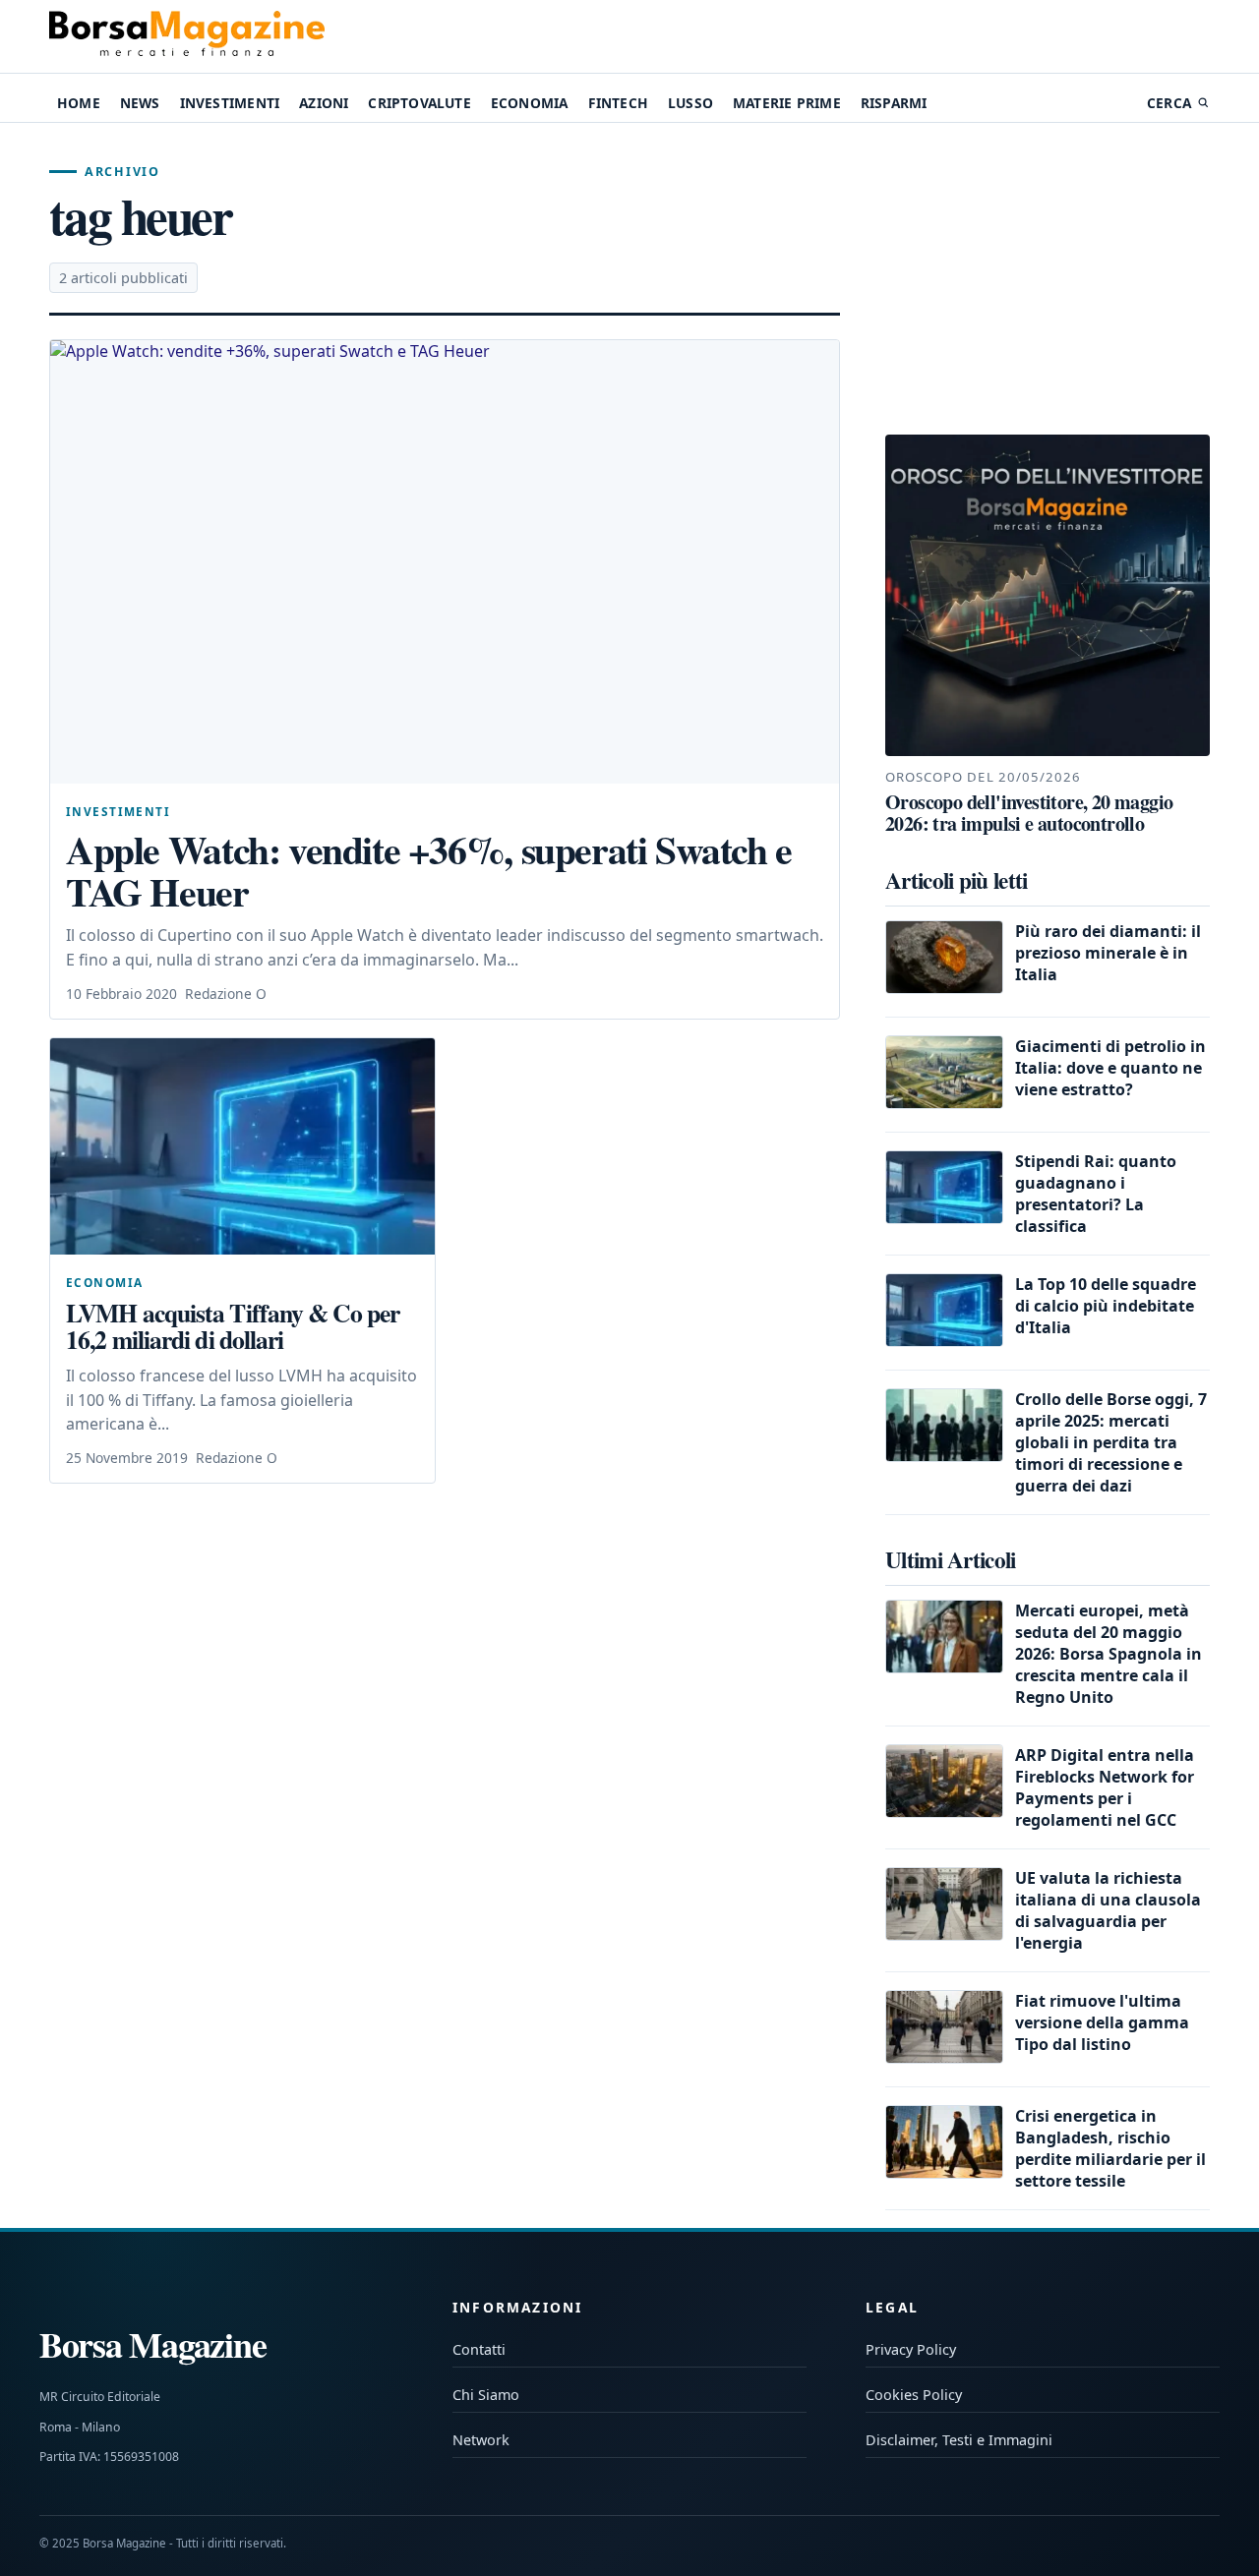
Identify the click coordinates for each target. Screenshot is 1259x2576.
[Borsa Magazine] (187, 36)
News (140, 103)
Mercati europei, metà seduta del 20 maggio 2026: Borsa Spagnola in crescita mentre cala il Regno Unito (1109, 1654)
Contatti (479, 2349)
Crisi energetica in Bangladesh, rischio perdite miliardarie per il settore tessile (1110, 2148)
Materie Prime (787, 103)
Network (481, 2440)
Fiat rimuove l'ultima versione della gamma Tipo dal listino (1102, 2022)
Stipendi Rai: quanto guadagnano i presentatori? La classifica (1096, 1194)
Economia (530, 103)
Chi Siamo (486, 2395)
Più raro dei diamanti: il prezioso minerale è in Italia (1108, 953)
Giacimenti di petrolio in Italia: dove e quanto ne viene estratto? (1110, 1068)
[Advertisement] (1048, 279)
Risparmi (894, 103)
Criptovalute (419, 103)
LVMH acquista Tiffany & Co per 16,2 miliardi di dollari (233, 1326)
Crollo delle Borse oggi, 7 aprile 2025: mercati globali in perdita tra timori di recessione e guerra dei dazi (1111, 1442)
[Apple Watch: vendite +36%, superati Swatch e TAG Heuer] (445, 562)
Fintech (618, 103)
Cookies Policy (914, 2395)
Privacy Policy (911, 2349)
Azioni (324, 103)
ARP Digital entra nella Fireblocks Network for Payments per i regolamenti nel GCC (1105, 1787)
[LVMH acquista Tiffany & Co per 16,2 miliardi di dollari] (242, 1146)
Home (79, 103)
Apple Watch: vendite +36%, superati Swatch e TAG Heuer (429, 871)
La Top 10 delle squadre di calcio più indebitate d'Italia (1106, 1306)
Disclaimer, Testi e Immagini (959, 2440)
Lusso (690, 103)
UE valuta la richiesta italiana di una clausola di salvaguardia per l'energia (1108, 1910)
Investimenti (230, 103)
